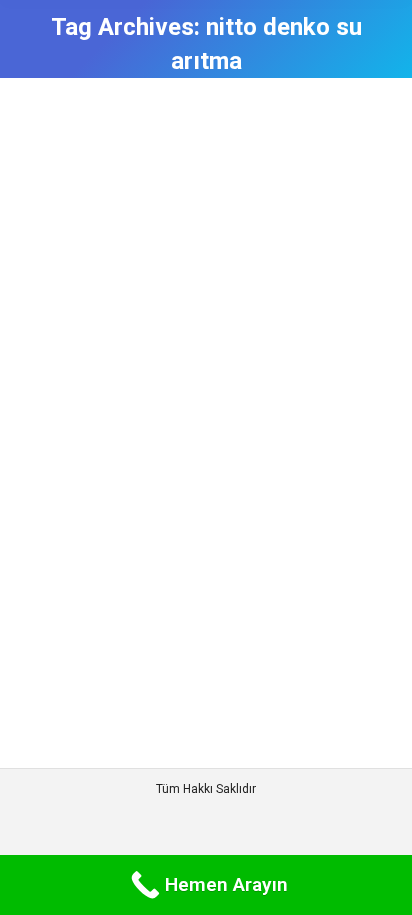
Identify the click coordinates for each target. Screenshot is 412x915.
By (161, 378)
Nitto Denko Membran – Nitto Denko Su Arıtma (178, 328)
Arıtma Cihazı (82, 378)
